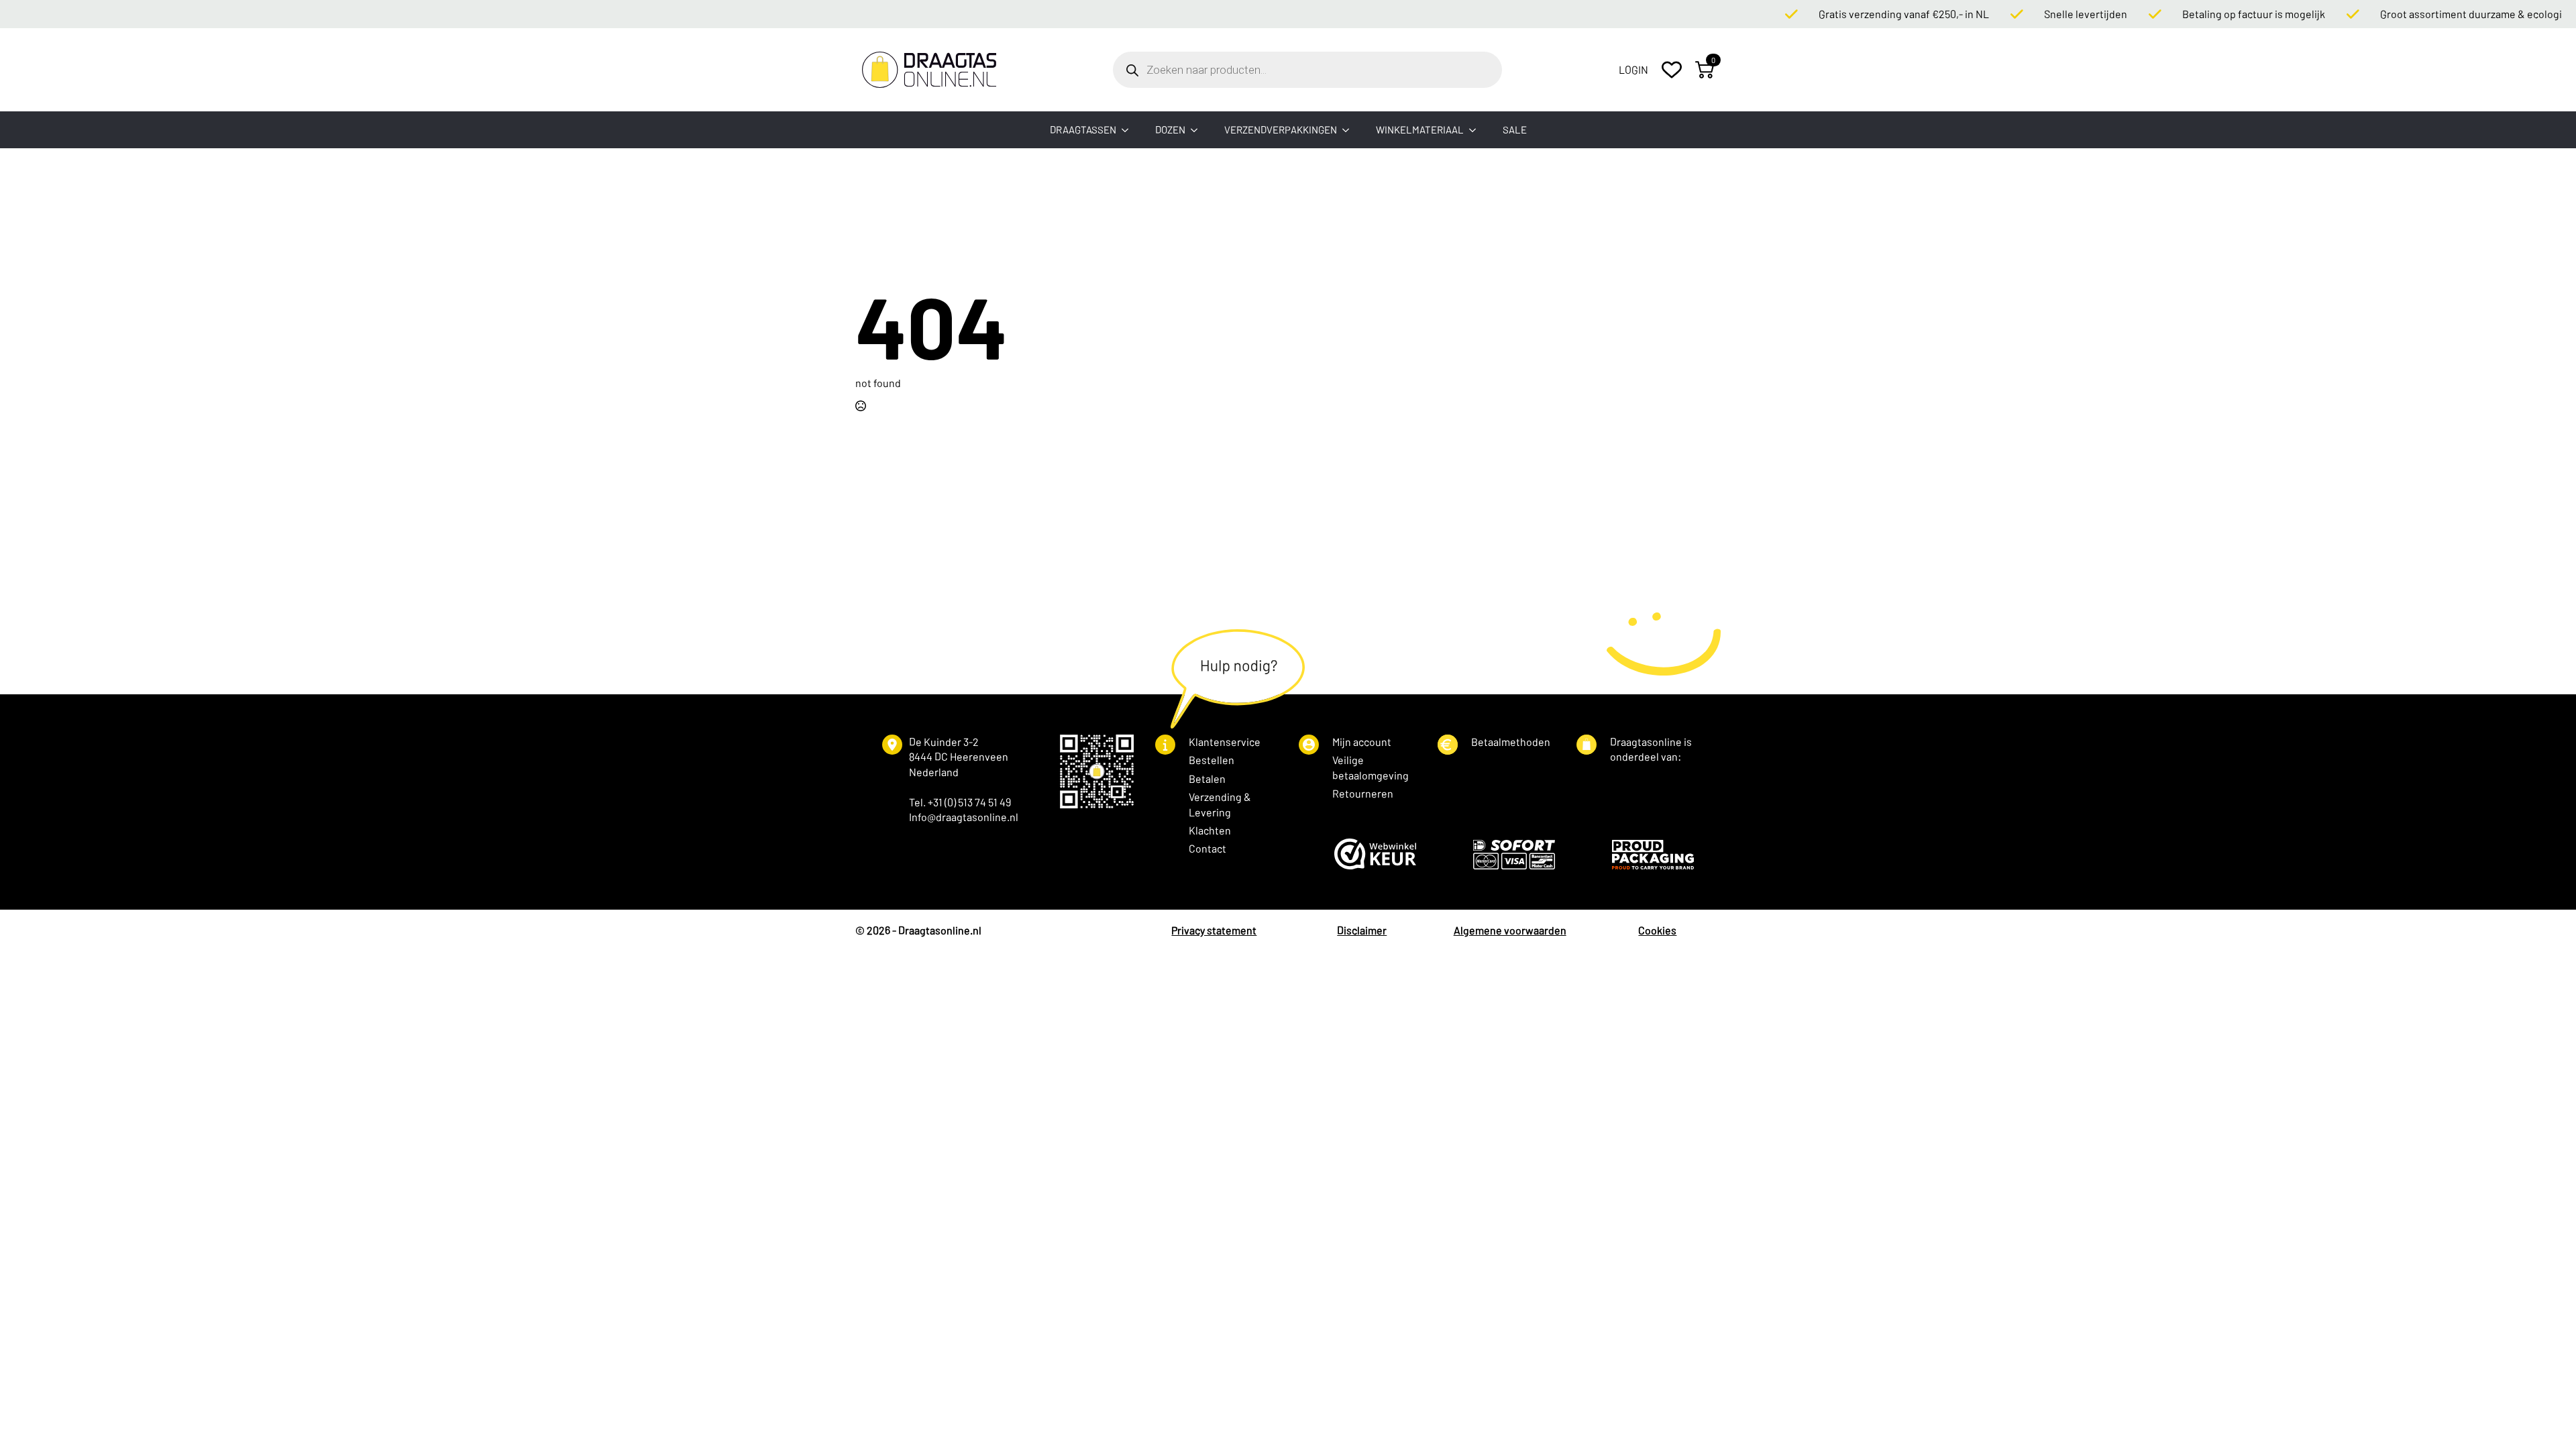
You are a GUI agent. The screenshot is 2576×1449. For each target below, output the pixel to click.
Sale (1515, 129)
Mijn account (1362, 742)
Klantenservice (1225, 742)
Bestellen (1212, 760)
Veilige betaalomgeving (1371, 767)
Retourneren (1363, 793)
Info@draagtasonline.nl (964, 817)
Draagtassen (1083, 129)
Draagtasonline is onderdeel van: (1651, 749)
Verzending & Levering (1220, 804)
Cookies (1657, 930)
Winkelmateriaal (1420, 129)
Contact (1207, 848)
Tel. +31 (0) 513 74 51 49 (960, 802)
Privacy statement (1214, 930)
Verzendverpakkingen (1281, 129)
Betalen (1207, 779)
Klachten (1210, 830)
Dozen (1170, 129)
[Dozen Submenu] (1198, 130)
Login (1633, 69)
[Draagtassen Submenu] (1129, 130)
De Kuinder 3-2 (944, 742)
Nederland (934, 772)
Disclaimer (1362, 930)
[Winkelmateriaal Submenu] (1477, 130)
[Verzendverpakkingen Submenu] (1350, 130)
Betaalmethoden (1511, 742)
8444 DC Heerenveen (959, 756)
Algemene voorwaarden (1510, 930)
